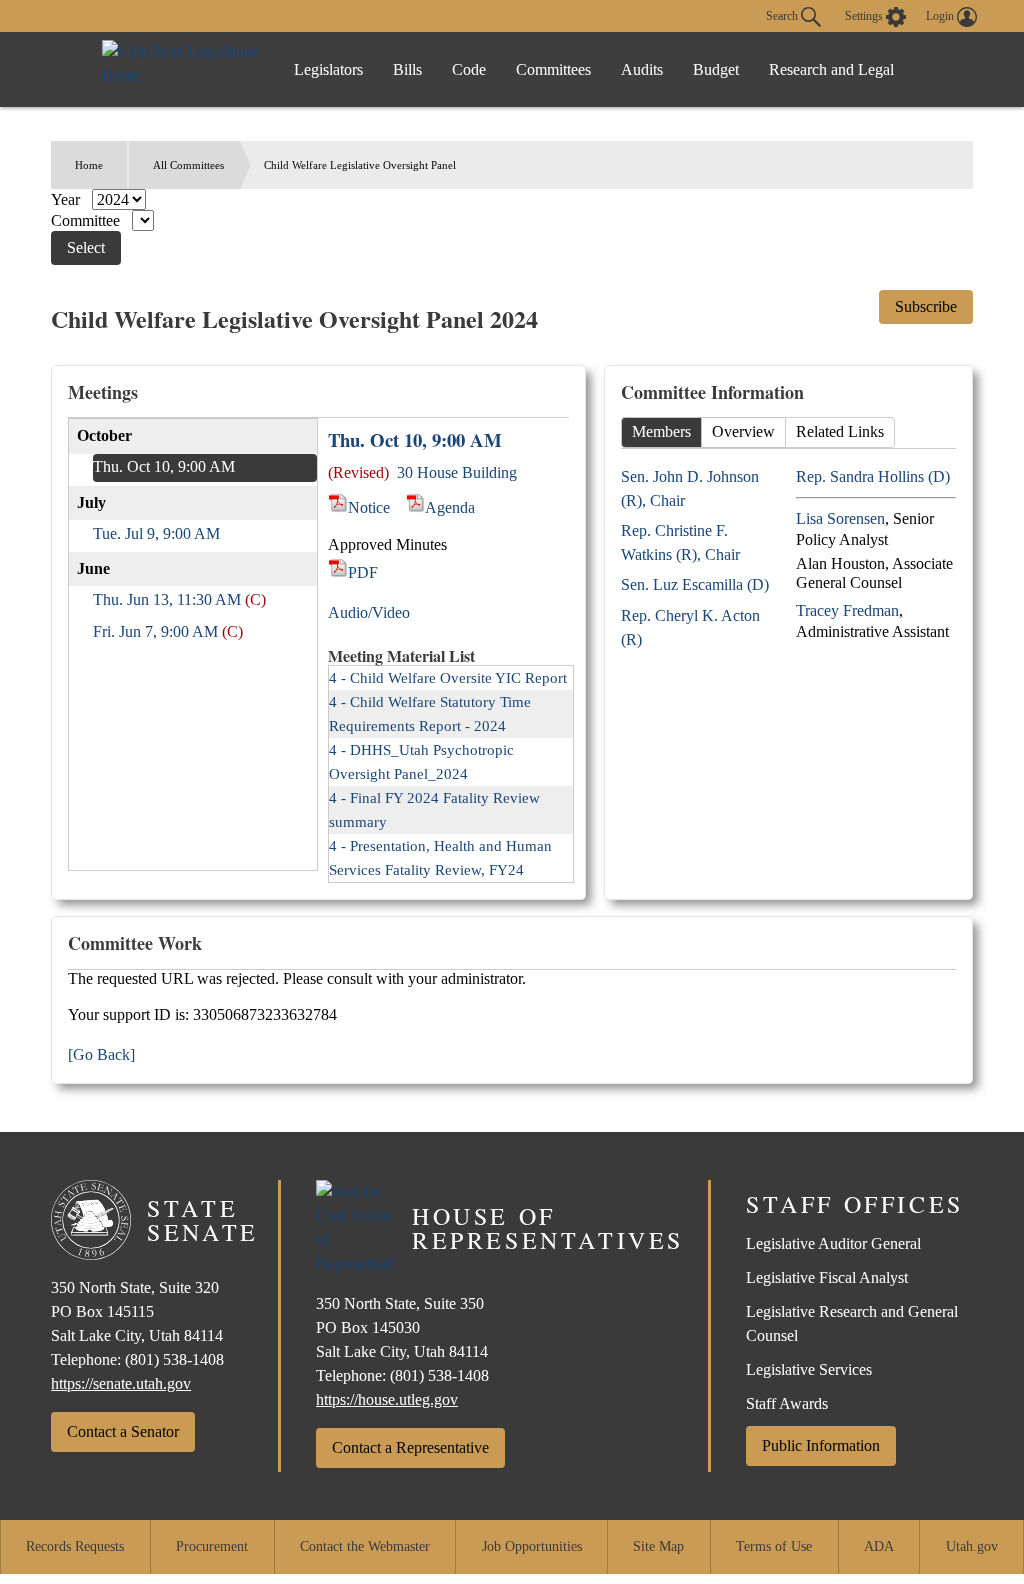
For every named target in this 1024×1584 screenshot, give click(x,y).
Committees (553, 69)
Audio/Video (369, 612)
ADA (879, 1546)
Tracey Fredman (847, 610)
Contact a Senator (123, 1431)
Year (67, 199)
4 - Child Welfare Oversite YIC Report (448, 678)
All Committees (188, 165)
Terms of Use (774, 1546)
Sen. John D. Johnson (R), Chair (690, 488)
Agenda (450, 507)
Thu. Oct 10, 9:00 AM (164, 466)
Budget (716, 69)
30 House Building (457, 472)
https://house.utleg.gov (387, 1399)
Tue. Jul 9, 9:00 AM (156, 533)
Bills (407, 69)
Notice (368, 507)
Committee (87, 220)
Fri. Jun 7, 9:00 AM (155, 631)
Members (661, 431)
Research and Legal (831, 69)
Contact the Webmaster (365, 1546)
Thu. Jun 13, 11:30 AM (167, 599)
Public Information (821, 1445)
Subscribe (926, 306)
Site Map (658, 1546)
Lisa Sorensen (840, 518)
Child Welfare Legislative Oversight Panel (360, 165)
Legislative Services (809, 1369)
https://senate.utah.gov (121, 1383)
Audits (642, 69)
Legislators (328, 69)
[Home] (182, 69)
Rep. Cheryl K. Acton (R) (690, 627)
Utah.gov (972, 1546)
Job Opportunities (532, 1546)
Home (89, 165)
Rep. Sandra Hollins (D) (873, 476)
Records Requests (75, 1546)
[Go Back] (101, 1054)
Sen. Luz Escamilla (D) (695, 584)
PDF (362, 572)
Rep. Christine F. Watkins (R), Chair (680, 542)
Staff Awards (787, 1403)
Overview (743, 431)
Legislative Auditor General (833, 1243)
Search (783, 15)
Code (469, 69)
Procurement (212, 1546)
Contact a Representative (410, 1447)
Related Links (840, 431)
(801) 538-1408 (174, 1359)
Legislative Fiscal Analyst (827, 1277)
